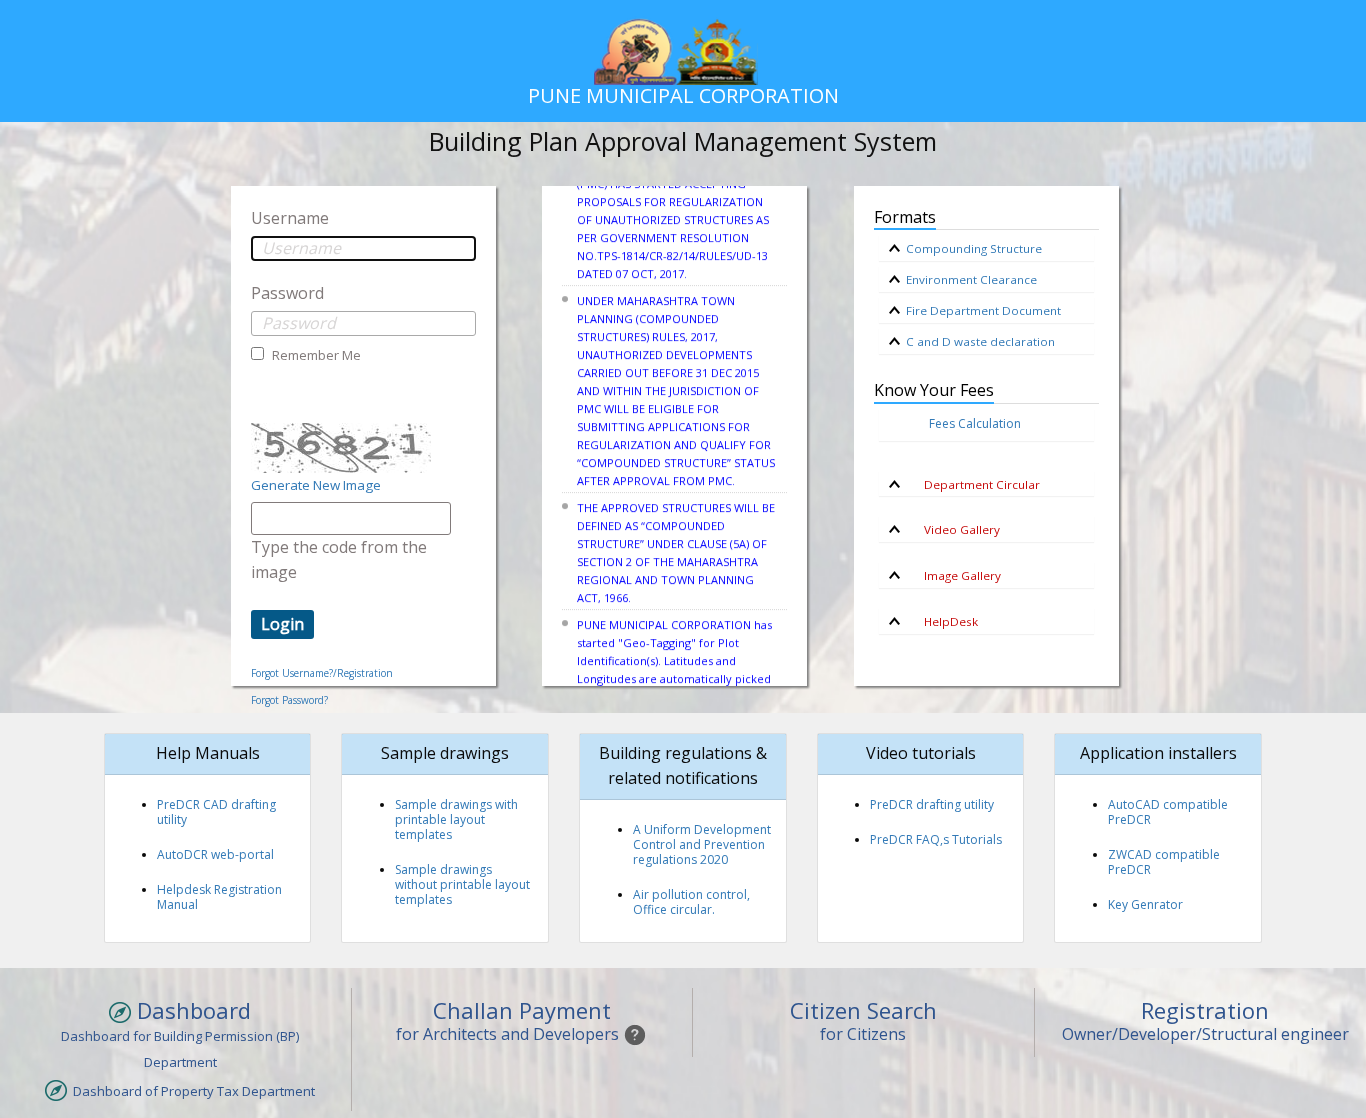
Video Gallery (953, 529)
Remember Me (315, 355)
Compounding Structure (974, 248)
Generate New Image (316, 485)
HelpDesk (942, 621)
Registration (1205, 1010)
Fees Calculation (975, 423)
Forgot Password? (289, 700)
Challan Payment (522, 1010)
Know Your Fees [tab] (934, 390)
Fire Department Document (983, 310)
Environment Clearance (971, 279)
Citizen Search (863, 1010)
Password (287, 293)
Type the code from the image (339, 559)
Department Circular (973, 484)
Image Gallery (953, 575)
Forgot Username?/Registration (322, 673)
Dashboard (191, 1011)
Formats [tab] (905, 217)
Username (290, 218)
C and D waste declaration (980, 341)
